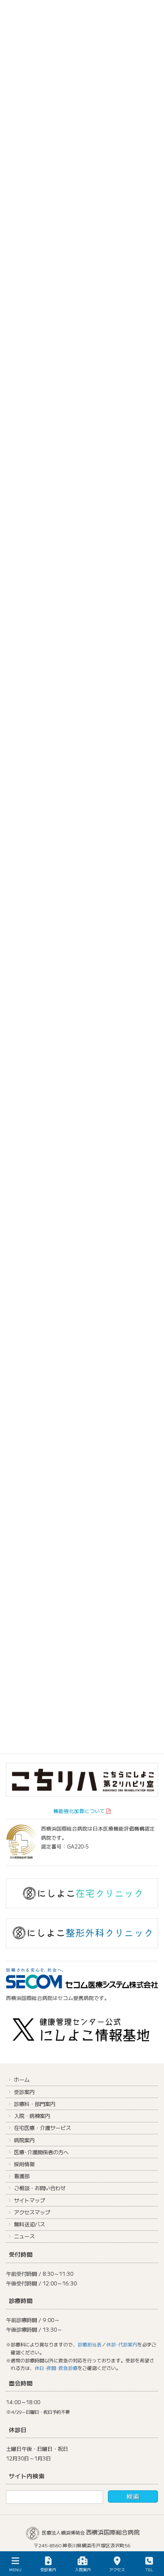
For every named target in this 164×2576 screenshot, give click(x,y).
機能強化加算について (79, 1811)
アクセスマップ (32, 2212)
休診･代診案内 (122, 2344)
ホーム (22, 2079)
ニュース (24, 2236)
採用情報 (24, 2164)
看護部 (22, 2176)
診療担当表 (90, 2344)
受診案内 (24, 2092)
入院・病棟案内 (32, 2116)
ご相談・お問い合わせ (40, 2188)
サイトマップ (29, 2200)
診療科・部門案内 (35, 2104)
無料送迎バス (29, 2224)
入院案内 (83, 2569)
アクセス (117, 2569)
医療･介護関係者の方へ (41, 2152)
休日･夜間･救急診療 (56, 2368)
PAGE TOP (151, 2540)
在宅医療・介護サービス (42, 2128)
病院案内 (24, 2140)
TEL (149, 2569)
